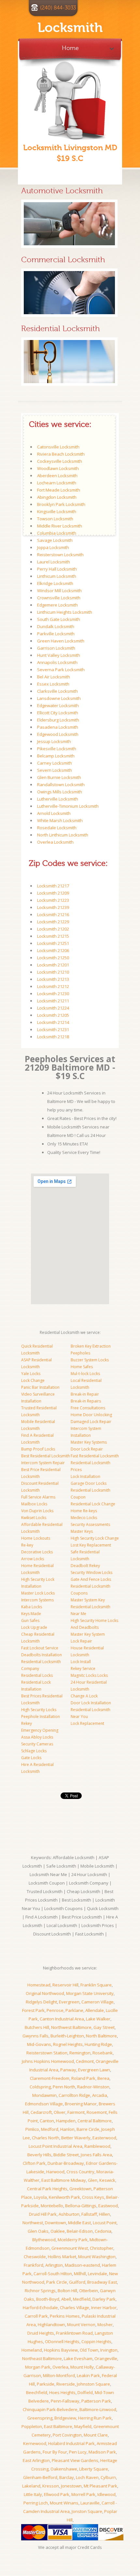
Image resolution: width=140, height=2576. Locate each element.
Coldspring (40, 2087)
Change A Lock (84, 1696)
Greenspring (40, 2418)
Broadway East (102, 2282)
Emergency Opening (40, 1730)
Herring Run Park (95, 2418)
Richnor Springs (40, 2291)
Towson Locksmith (55, 519)
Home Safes (82, 1367)
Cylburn (108, 2477)
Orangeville (106, 2358)
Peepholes (80, 1353)
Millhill (80, 2274)
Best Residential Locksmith (46, 1456)
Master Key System (88, 1634)
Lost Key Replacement (91, 1545)
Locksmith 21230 (53, 994)
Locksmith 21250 (53, 958)
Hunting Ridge (98, 2044)
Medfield (82, 2299)
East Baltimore (58, 2426)
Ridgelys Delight (41, 2002)
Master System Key (88, 1600)
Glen (93, 2180)
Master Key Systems (89, 1442)
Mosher (105, 2325)
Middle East (79, 2223)
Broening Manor (81, 2104)
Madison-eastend (82, 2265)
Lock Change (33, 1380)
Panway (68, 2070)
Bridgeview (65, 2418)
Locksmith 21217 (53, 886)
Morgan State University (90, 1993)
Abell (66, 2299)
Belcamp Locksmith (56, 756)
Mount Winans (64, 2503)
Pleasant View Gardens (75, 2460)
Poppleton (32, 2426)
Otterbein (89, 2291)
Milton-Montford (59, 2375)
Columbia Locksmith (57, 533)
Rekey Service (83, 1669)
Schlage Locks (34, 1751)
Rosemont (97, 2112)
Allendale (95, 2010)
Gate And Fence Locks (91, 1579)
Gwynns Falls (35, 2036)
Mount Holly (82, 2367)
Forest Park (33, 2010)
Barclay (67, 2477)
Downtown (56, 2223)
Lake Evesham (78, 2358)
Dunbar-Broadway (66, 2163)
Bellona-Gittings (81, 2206)
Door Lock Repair (87, 1449)
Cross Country (80, 2172)
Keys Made (31, 1614)
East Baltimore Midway (64, 2180)
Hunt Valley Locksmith (59, 655)
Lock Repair (81, 1641)
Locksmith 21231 (53, 1029)
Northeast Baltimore (42, 2358)
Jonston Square (87, 2511)
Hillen (105, 2214)
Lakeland (31, 2486)
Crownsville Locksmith (59, 598)
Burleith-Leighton (67, 2036)
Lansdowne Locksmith (59, 698)
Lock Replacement (87, 1723)
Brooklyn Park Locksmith (61, 504)
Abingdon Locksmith (57, 497)
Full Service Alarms (38, 1497)
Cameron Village (98, 2002)
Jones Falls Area (96, 2155)
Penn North (64, 2087)
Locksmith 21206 (53, 950)
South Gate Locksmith (59, 619)
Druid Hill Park (43, 2214)
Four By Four (55, 2452)
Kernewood (35, 2443)
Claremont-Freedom (50, 2078)
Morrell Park (83, 2494)
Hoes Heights (62, 2392)
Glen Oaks (38, 2231)
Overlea (60, 2367)
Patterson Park (96, 2401)
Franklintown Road (74, 2333)
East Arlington (36, 2460)
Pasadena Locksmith (58, 727)
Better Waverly (76, 2138)
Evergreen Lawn (94, 2070)
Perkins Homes (65, 2316)
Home (70, 47)
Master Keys (82, 1531)
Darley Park (104, 2299)
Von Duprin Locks (37, 1511)
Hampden (66, 2121)
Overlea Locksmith (55, 842)
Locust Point (105, 2223)
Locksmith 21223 (53, 900)
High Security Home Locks (94, 1620)
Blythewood (44, 2240)
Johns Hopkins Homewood (48, 2061)
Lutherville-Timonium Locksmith (68, 806)
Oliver (60, 2112)
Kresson (51, 2486)
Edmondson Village (44, 2104)
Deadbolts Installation (42, 1655)
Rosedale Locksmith (57, 828)
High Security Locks (39, 1710)
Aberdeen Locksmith (57, 476)
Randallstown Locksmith (61, 785)
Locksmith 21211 (53, 1001)
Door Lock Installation (91, 1703)
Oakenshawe (64, 2469)
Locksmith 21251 (53, 943)
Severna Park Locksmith (61, 670)
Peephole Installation (41, 1717)
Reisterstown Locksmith (60, 555)
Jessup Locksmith (54, 741)
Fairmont (76, 2112)
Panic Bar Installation (40, 1387)
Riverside (66, 2384)
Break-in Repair (85, 1394)
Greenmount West (70, 2248)
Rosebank (103, 2053)
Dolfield (85, 2392)
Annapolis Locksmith (57, 662)
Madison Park (102, 2452)
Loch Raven (87, 2477)
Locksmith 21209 (53, 893)
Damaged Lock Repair (91, 1422)
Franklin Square (96, 1985)
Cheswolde (35, 2257)
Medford (50, 2129)
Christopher (102, 2248)
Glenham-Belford (40, 2477)
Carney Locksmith (55, 763)
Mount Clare (96, 2435)
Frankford (34, 2265)
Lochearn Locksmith (57, 483)
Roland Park (83, 2078)
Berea (103, 2078)
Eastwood (108, 2206)
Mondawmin (44, 2095)
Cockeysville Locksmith (60, 461)
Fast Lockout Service (40, 1648)
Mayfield (83, 2426)
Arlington (54, 2265)
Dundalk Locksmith (56, 626)
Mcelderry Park (73, 2240)
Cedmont (85, 2061)
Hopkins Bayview (61, 2350)
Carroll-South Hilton (53, 2274)
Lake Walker (98, 2019)
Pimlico (32, 2129)
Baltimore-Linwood (98, 2409)
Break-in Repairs (86, 1401)
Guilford (77, 2282)
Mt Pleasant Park (100, 2486)
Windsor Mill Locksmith (59, 591)
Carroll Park (36, 2316)
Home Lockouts (36, 1538)
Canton (47, 2121)
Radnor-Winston (93, 2087)
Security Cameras (37, 1744)
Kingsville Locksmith (57, 511)
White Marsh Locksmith (60, 820)
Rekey (27, 1723)
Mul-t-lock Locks (85, 1374)
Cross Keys (93, 2197)
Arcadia (100, 2095)
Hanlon (67, 2129)
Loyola (40, 2197)
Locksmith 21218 (53, 1037)
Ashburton (69, 2214)
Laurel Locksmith (54, 562)
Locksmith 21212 (53, 986)
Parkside (46, 2384)
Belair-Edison (80, 2231)
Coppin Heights (96, 2341)
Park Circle (57, 2282)
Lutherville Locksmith (58, 799)
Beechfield (37, 2392)
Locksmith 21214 (53, 1022)
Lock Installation (85, 1476)
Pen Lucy (78, 2452)
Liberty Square (94, 2469)
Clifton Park (34, 2163)
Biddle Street (66, 2155)
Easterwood (104, 2138)
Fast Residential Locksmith (95, 1456)
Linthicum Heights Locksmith (65, 612)
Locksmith (70, 28)
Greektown (80, 2189)
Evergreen (69, 2002)
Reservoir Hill (65, 1985)
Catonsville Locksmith (58, 447)
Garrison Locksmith (56, 648)
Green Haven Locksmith (61, 641)
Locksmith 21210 (53, 972)
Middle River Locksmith (60, 526)
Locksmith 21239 (53, 907)
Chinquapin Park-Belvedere (50, 2409)
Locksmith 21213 (53, 979)
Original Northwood (45, 1993)
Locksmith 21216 (53, 915)
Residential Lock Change (93, 1504)
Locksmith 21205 (53, 1015)
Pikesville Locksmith (57, 749)
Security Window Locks (91, 1572)
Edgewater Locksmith (58, 705)
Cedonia (103, 2231)
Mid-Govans (39, 2044)
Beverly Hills (39, 2155)
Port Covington (67, 2435)
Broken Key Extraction (91, 1346)
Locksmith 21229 (53, 922)
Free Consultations (88, 1408)
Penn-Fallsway (65, 2401)
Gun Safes (30, 1620)
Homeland (32, 2350)
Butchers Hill (37, 2027)
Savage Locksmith (55, 540)
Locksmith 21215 (53, 936)
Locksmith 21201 (53, 965)
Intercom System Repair (43, 1463)
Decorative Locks (37, 1552)
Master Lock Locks (38, 1593)
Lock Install (81, 1662)
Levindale (98, 2274)
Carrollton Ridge (74, 2095)
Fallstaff (89, 2214)
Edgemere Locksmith (57, 605)
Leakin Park (88, 2375)
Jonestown (71, 2486)
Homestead (39, 1985)
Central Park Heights (47, 2189)
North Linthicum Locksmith (63, 835)
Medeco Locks (84, 1518)
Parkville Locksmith (56, 634)
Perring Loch (36, 2503)
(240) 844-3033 (58, 8)
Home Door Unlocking (91, 1415)
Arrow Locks (33, 1559)
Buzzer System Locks (90, 1360)
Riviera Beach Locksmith (61, 454)
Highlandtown (51, 2325)
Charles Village (75, 2308)
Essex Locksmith (53, 684)
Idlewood (106, 2494)
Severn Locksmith (55, 770)
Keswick (107, 2180)
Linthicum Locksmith (57, 576)
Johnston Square (93, 2384)
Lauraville (90, 2503)
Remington (80, 2053)
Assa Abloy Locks (37, 1737)
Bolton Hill (67, 2291)
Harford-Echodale (40, 2308)
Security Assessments (90, 1524)
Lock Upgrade (34, 1627)
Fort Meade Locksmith (59, 490)
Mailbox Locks (34, 1504)
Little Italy (33, 2494)
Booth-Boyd (48, 2299)
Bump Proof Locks (38, 1449)
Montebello (52, 2206)
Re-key (27, 1545)
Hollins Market (62, 2257)
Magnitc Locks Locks (89, 1675)
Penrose (55, 2010)
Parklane (74, 2010)
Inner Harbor (104, 2308)
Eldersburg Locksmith (58, 720)
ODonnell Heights (62, 2341)
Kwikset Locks (34, 1518)
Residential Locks (37, 1675)
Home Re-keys (84, 1511)
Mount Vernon (81, 2325)
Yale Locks (31, 1374)
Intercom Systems (37, 1600)
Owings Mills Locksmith (60, 792)
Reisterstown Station (47, 2053)
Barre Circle (88, 2129)
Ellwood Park (57, 2494)
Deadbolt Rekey (85, 1566)
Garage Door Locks (89, 1483)
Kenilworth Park (64, 2197)
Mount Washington (97, 2257)
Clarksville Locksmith (57, 691)
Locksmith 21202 (53, 929)
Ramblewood (97, 2146)
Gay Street (104, 2027)
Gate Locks (31, 1758)
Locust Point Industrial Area (56, 2146)
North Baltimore (101, 2036)
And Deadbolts (85, 1627)
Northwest (33, 2223)
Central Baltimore (95, 2121)
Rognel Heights (68, 2044)
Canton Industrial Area (62, 2019)
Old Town (89, 2350)
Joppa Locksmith (53, 547)
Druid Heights (41, 2333)
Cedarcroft (41, 2112)
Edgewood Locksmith (58, 734)
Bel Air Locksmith (54, 677)
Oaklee (58, 2231)
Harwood (55, 2172)
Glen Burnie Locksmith (59, 777)
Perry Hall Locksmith (57, 569)
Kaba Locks (32, 1607)
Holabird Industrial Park (71, 2443)
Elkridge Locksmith (55, 583)
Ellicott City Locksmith (58, 713)
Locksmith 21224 (53, 1008)
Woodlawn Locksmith (58, 468)
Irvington (109, 2350)
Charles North (46, 2138)
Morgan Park (38, 2367)
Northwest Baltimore (71, 2027)
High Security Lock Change (95, 1538)
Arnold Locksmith (54, 813)
